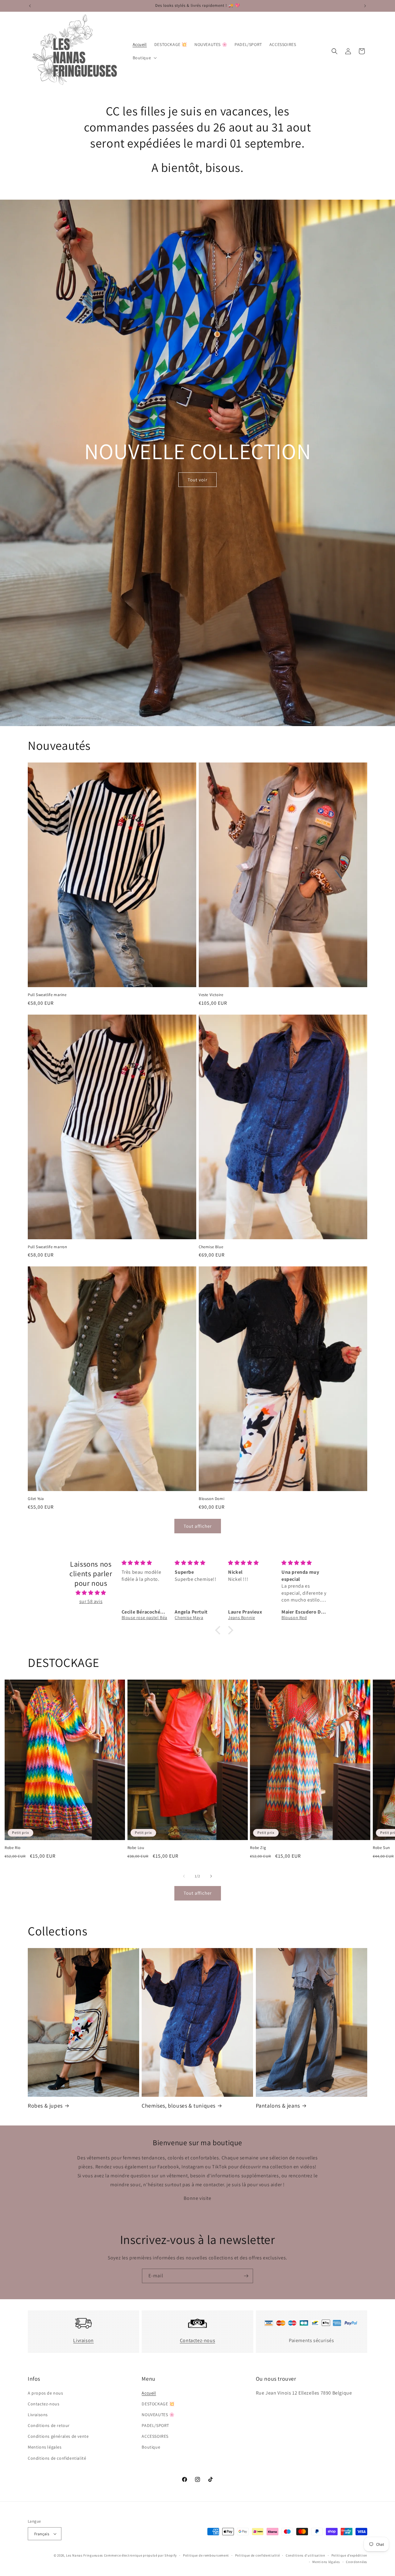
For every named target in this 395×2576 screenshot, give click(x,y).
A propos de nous (46, 2393)
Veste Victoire (211, 995)
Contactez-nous (197, 2340)
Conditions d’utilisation (306, 2555)
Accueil (149, 2393)
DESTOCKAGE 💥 (158, 2404)
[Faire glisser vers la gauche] (184, 1876)
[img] (91, 1593)
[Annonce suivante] (365, 6)
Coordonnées (357, 2562)
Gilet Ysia (36, 1499)
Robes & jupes (45, 2106)
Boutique (151, 2447)
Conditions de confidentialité (57, 2458)
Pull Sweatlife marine (47, 995)
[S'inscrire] (246, 2276)
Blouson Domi (212, 1499)
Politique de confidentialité (258, 2555)
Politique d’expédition (349, 2555)
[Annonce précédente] (30, 6)
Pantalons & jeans (278, 2106)
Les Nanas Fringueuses (85, 2555)
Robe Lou (136, 1848)
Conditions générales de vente (58, 2436)
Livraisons (38, 2415)
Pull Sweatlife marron (48, 1247)
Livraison (83, 2340)
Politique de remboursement (206, 2555)
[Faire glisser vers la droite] (211, 1876)
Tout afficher (198, 1526)
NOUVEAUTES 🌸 (158, 2415)
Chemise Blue (211, 1247)
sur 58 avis (91, 1601)
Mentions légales (45, 2447)
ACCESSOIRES (155, 2436)
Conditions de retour (49, 2425)
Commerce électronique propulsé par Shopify (140, 2555)
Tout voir (197, 480)
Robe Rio (13, 1848)
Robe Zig (258, 1848)
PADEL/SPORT (155, 2425)
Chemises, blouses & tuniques (179, 2106)
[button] (144, 58)
